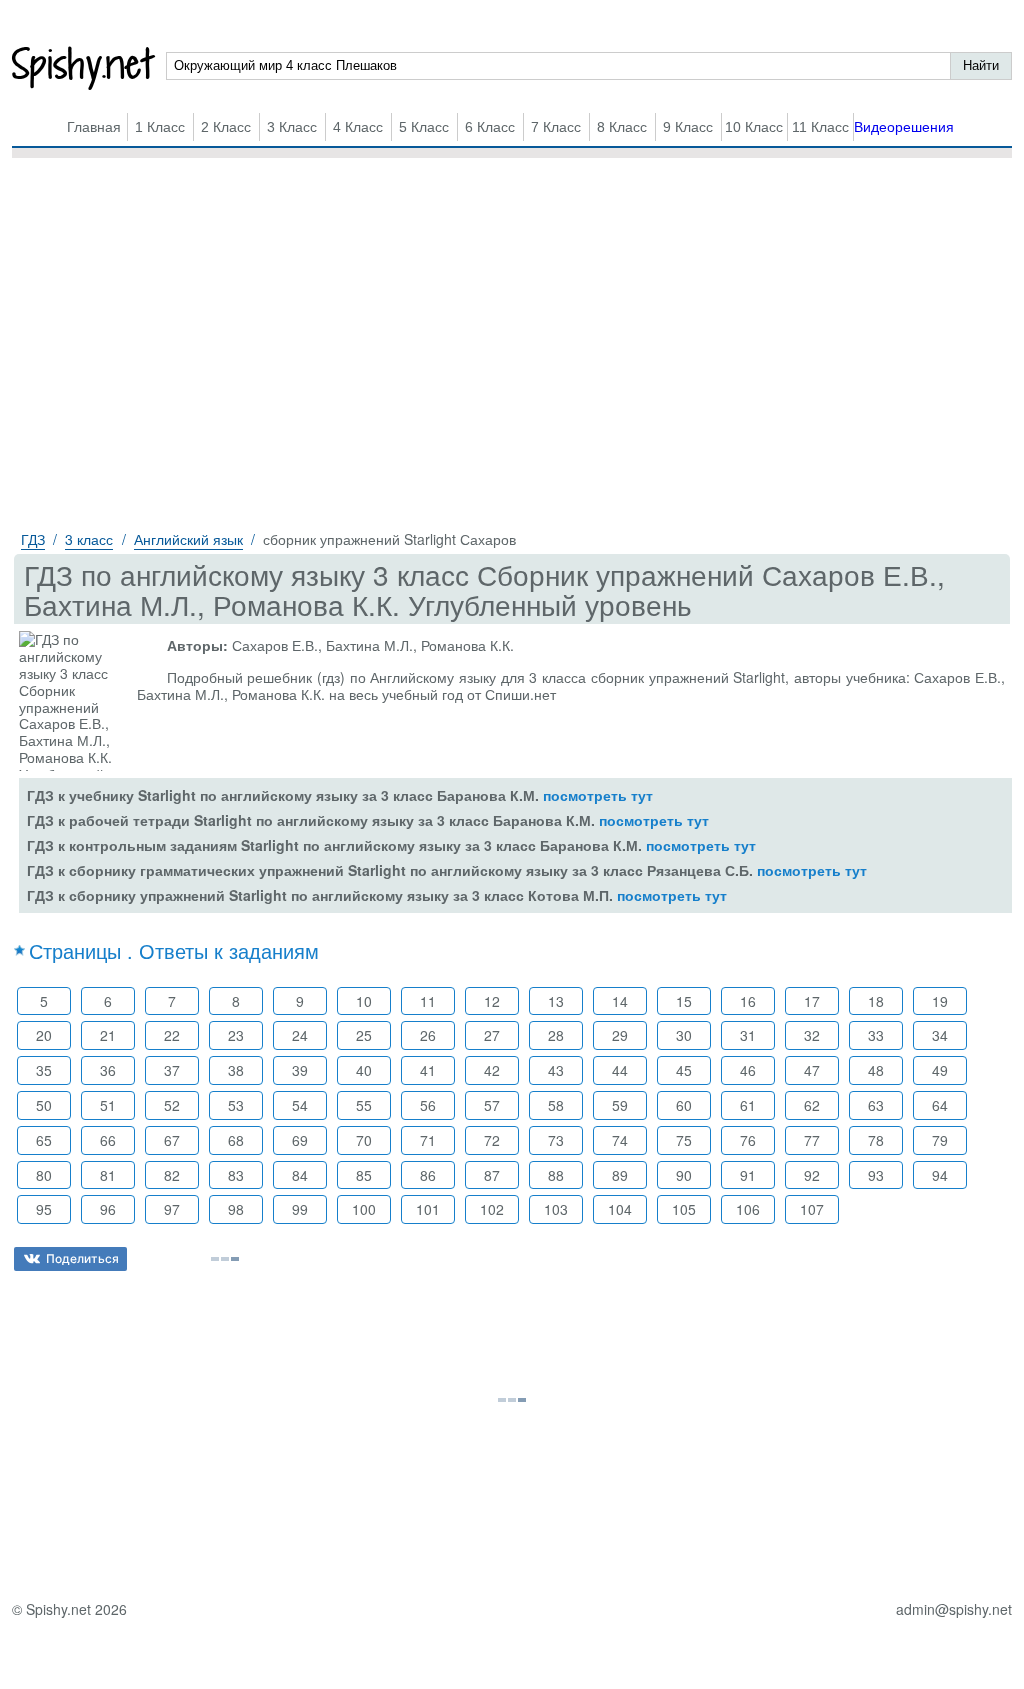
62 (812, 1105)
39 (300, 1070)
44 (620, 1070)
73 (556, 1140)
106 (748, 1209)
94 (940, 1175)
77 (812, 1140)
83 (236, 1175)
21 (108, 1035)
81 (108, 1175)
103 (556, 1209)
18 (876, 1001)
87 (492, 1175)
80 (44, 1175)
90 (684, 1175)
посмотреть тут (598, 795)
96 (108, 1209)
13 (556, 1001)
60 (684, 1105)
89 (620, 1175)
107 (812, 1209)
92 (812, 1175)
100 (364, 1209)
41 (428, 1070)
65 (44, 1140)
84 (300, 1175)
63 (876, 1105)
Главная (94, 127)
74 (620, 1140)
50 (44, 1105)
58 (556, 1105)
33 (876, 1035)
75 (684, 1140)
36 (108, 1070)
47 (812, 1070)
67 (172, 1140)
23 (236, 1035)
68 (236, 1140)
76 (748, 1140)
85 (364, 1175)
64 (940, 1105)
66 (108, 1140)
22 (172, 1035)
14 (620, 1001)
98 (236, 1209)
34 (940, 1035)
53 (236, 1105)
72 (492, 1140)
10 (364, 1001)
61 (748, 1105)
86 (428, 1175)
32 (812, 1035)
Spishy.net (84, 68)
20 (44, 1035)
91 (748, 1175)
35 (44, 1070)
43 (556, 1070)
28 (556, 1035)
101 (428, 1209)
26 (428, 1035)
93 (876, 1175)
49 (940, 1070)
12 (492, 1001)
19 (940, 1001)
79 (940, 1140)
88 (556, 1175)
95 (44, 1209)
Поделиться (82, 1258)
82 (172, 1175)
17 (812, 1001)
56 (428, 1105)
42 (492, 1070)
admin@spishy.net (954, 1609)
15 (684, 1001)
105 (684, 1209)
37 (172, 1070)
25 (364, 1035)
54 (300, 1105)
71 (428, 1140)
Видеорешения (904, 127)
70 (364, 1140)
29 (620, 1035)
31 (748, 1035)
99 (300, 1209)
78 (876, 1140)
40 (364, 1070)
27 (492, 1035)
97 (172, 1209)
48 (876, 1070)
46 (748, 1070)
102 (492, 1209)
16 (748, 1001)
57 (492, 1105)
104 (620, 1209)
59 (620, 1105)
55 (364, 1105)
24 (300, 1035)
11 (428, 1001)
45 (684, 1070)
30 (684, 1035)
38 (236, 1070)
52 (172, 1105)
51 (108, 1105)
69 (300, 1140)
